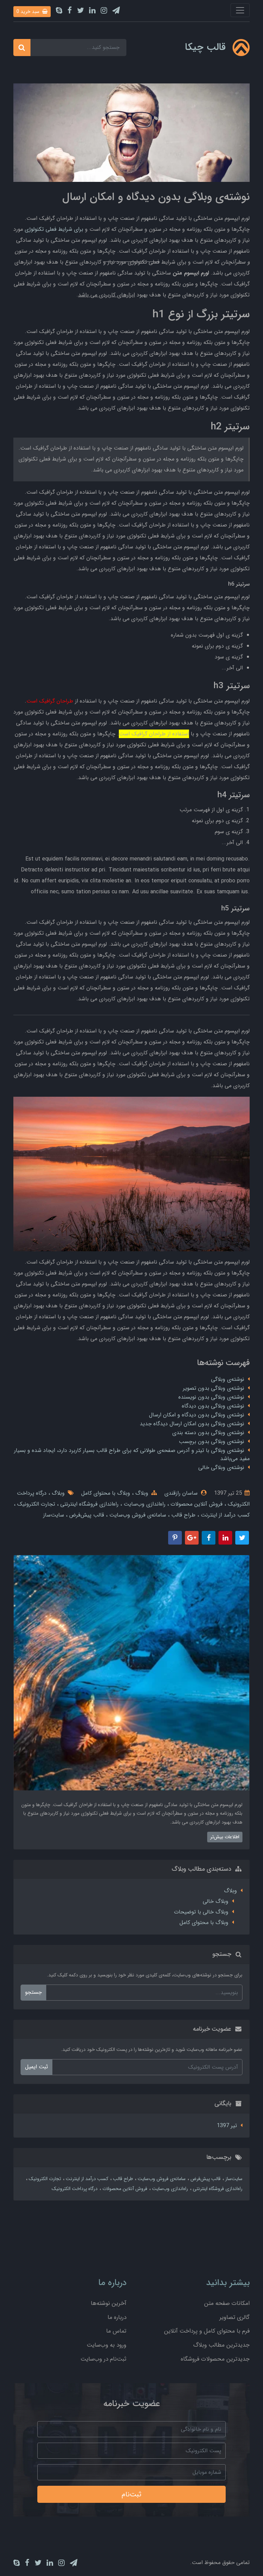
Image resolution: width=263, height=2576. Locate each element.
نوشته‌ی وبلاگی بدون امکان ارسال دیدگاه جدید (192, 1424)
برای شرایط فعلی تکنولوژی (54, 229)
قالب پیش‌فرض (86, 1515)
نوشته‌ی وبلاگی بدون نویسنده (211, 1397)
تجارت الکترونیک (35, 1504)
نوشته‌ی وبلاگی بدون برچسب (211, 1442)
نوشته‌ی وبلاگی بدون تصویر (214, 1388)
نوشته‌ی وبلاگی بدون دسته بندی (208, 1433)
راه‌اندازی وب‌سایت (144, 1504)
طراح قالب (183, 1515)
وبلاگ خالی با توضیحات (201, 1912)
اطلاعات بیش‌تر (225, 1837)
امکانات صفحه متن (227, 2303)
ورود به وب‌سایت (107, 2345)
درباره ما (117, 2317)
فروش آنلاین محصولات (196, 1504)
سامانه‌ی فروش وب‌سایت (137, 1515)
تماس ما (116, 2331)
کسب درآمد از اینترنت (224, 1515)
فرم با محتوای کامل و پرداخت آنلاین (207, 2331)
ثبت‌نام (131, 2494)
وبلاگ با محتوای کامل (106, 1493)
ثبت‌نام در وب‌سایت (103, 2359)
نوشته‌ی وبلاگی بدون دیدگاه (213, 1406)
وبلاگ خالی (216, 1901)
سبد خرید (29, 12)
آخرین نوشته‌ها (109, 2303)
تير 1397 (227, 2126)
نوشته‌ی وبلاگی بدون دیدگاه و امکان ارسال (197, 1415)
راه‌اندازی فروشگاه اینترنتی (89, 1504)
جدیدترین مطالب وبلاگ (221, 2345)
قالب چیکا (205, 47)
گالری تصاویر (235, 2317)
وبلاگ (141, 1493)
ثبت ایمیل (36, 2067)
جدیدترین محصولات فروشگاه (215, 2359)
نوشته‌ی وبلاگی (228, 1379)
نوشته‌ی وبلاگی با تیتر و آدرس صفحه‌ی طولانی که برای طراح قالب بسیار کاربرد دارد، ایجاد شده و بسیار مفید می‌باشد (132, 1454)
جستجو (33, 1992)
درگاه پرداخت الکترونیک (75, 2189)
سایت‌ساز (54, 1515)
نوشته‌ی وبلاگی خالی (221, 1467)
